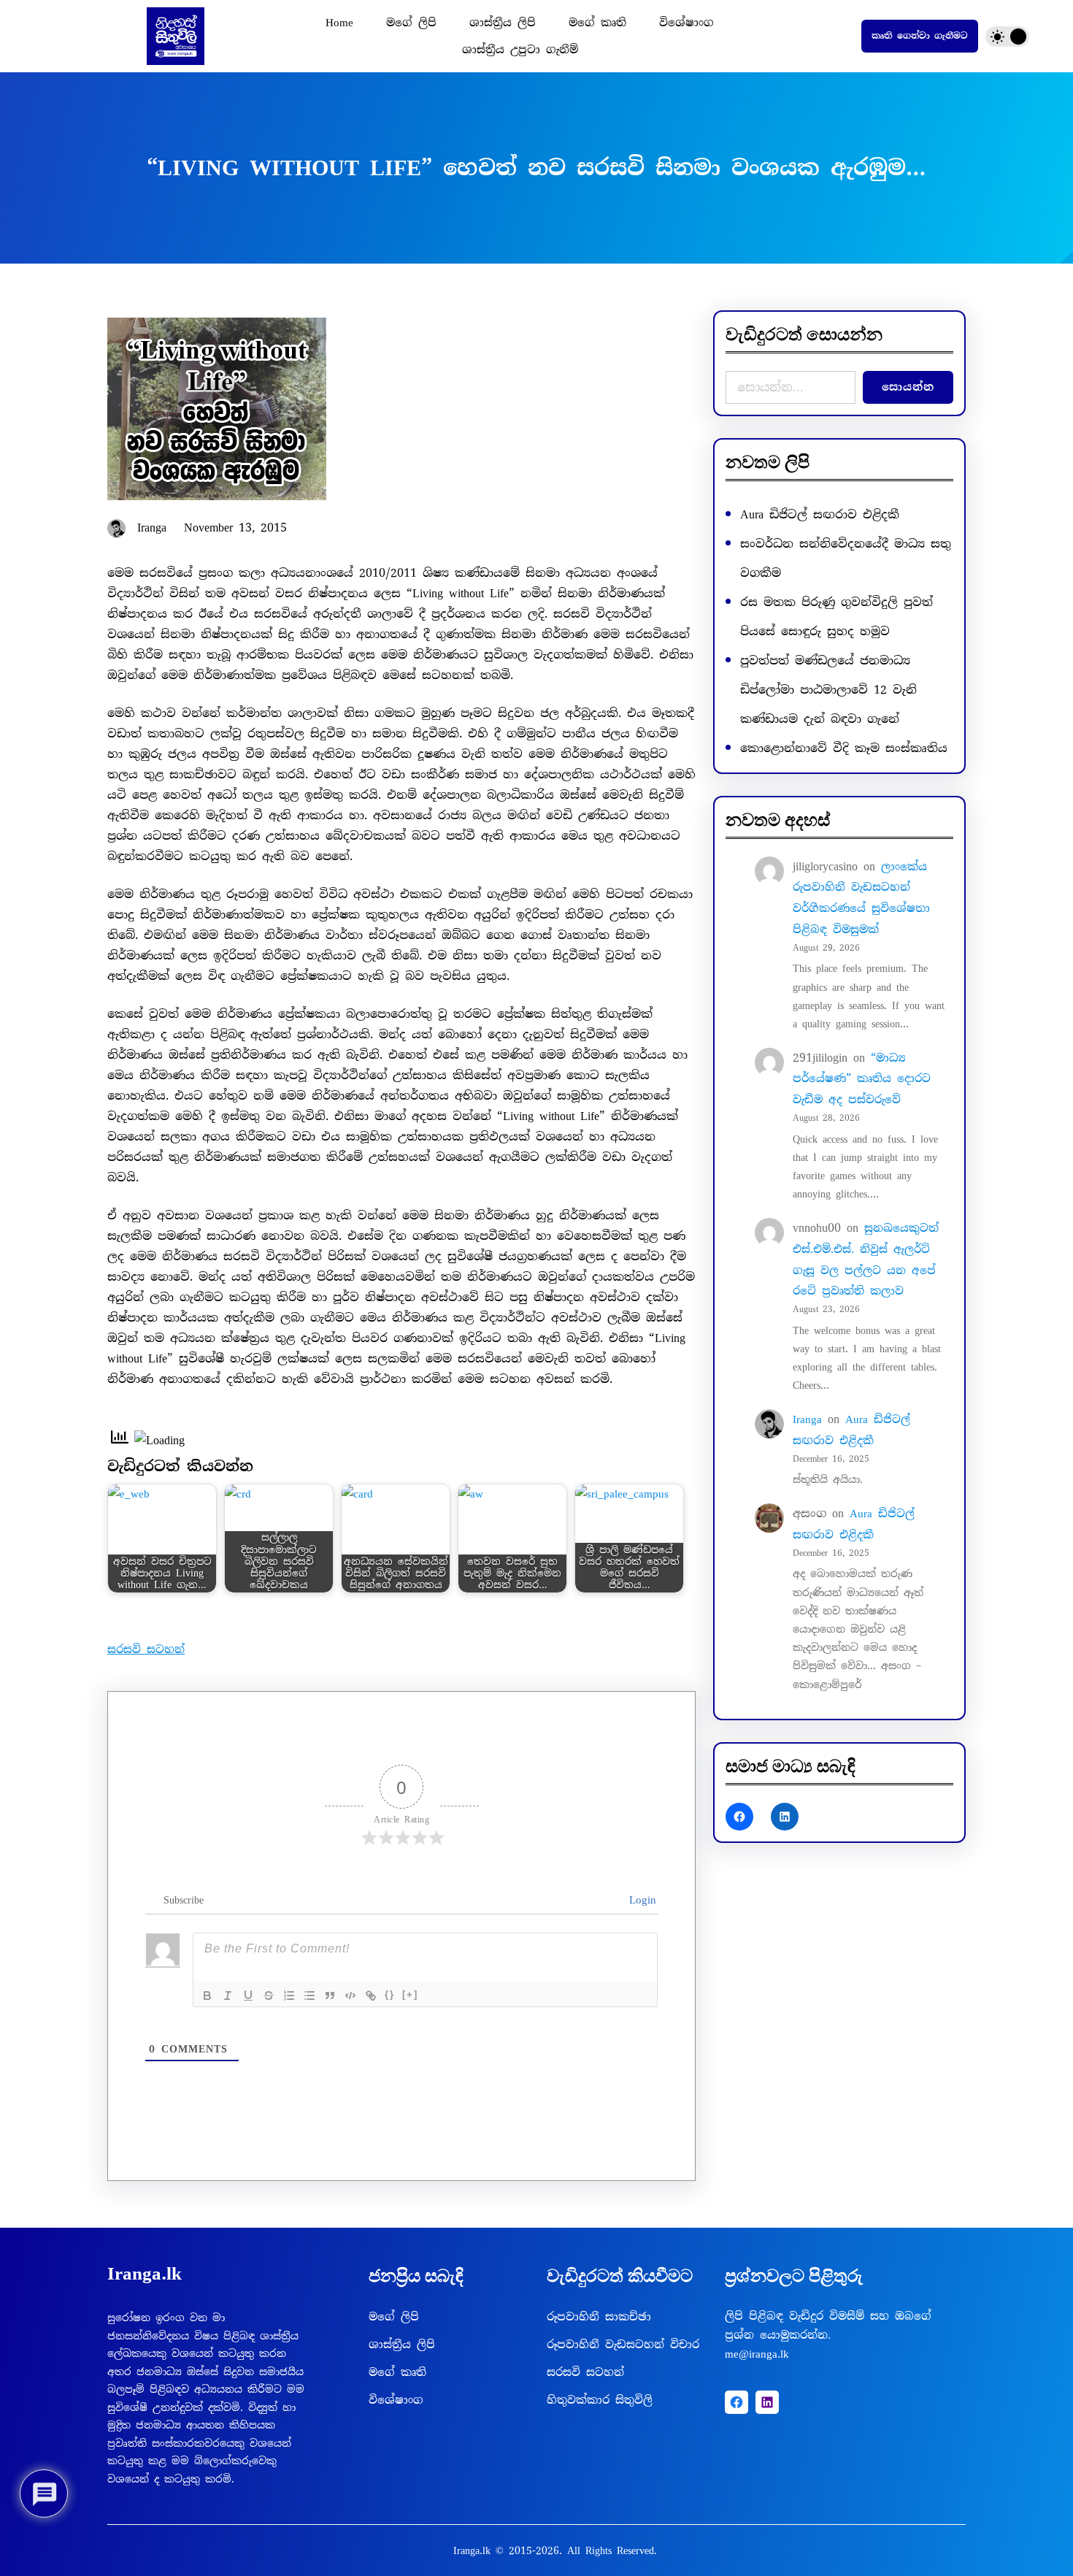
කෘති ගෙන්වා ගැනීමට (920, 36)
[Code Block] (350, 1996)
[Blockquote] (330, 1996)
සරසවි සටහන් (146, 1649)
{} (390, 1994)
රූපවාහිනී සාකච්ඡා (599, 2317)
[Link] (371, 1996)
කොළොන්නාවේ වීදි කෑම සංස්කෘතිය (844, 748)
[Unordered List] (309, 1996)
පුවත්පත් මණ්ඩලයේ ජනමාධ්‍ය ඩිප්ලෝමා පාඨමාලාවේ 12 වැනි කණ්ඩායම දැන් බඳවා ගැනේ (828, 690)
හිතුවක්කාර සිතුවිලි (600, 2400)
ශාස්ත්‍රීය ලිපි (402, 2345)
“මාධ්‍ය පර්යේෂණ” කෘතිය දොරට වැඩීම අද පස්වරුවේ (862, 1079)
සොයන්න (908, 387)
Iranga (807, 1419)
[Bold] (207, 1996)
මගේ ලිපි (394, 2317)
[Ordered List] (289, 1996)
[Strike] (269, 1996)
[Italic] (228, 1996)
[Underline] (248, 1996)
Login (640, 1900)
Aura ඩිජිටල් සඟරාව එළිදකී (820, 514)
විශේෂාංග (396, 2400)
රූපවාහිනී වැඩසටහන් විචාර (623, 2345)
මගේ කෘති (397, 2372)
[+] (410, 1994)
